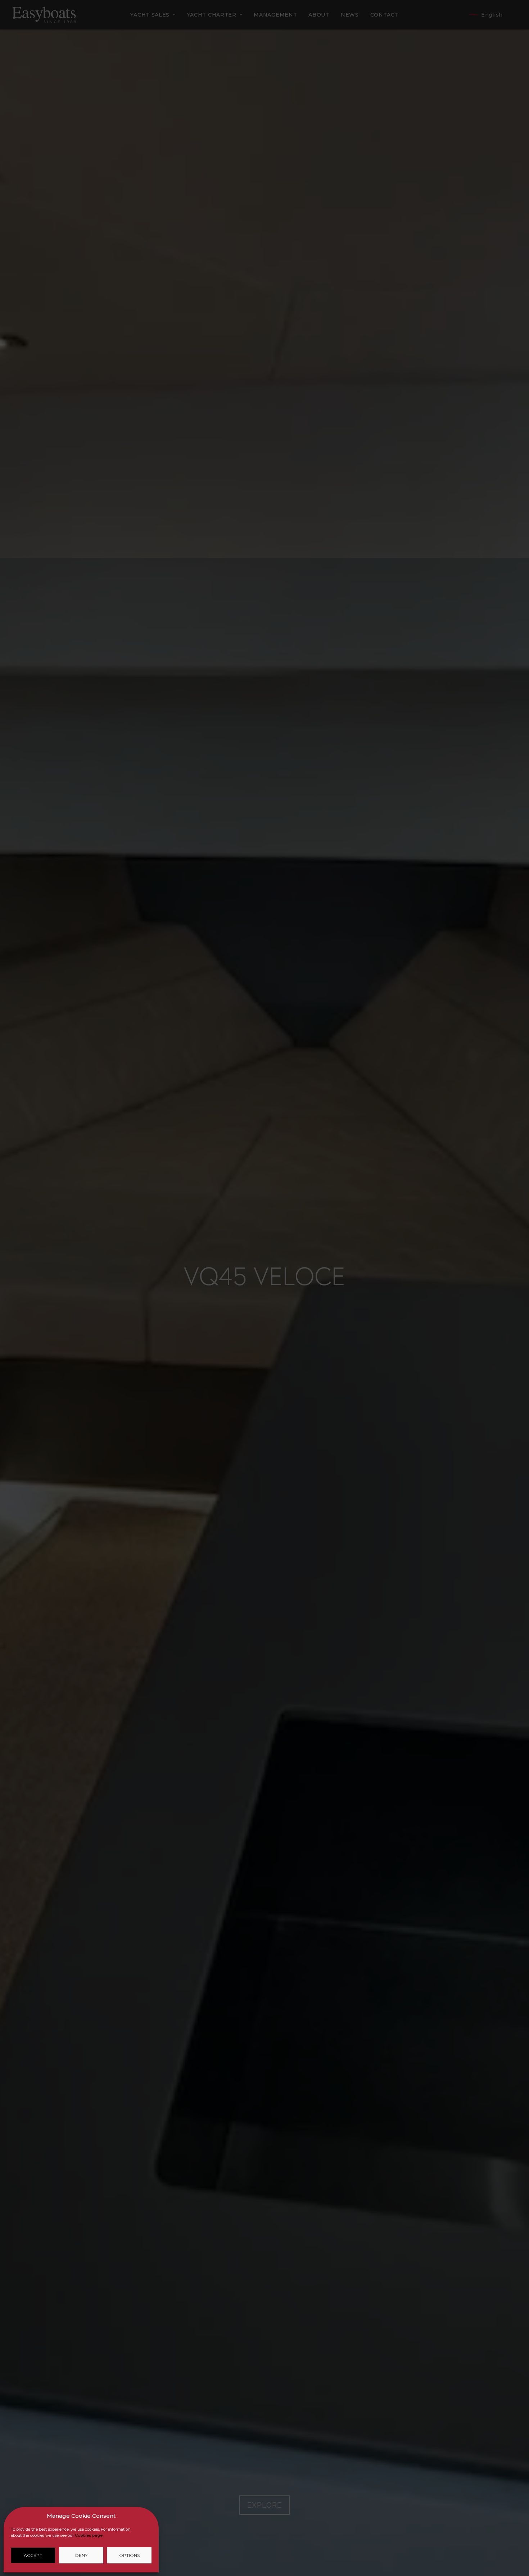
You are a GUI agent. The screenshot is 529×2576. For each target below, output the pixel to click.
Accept (33, 2555)
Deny (81, 2555)
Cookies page (89, 2535)
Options (129, 2555)
